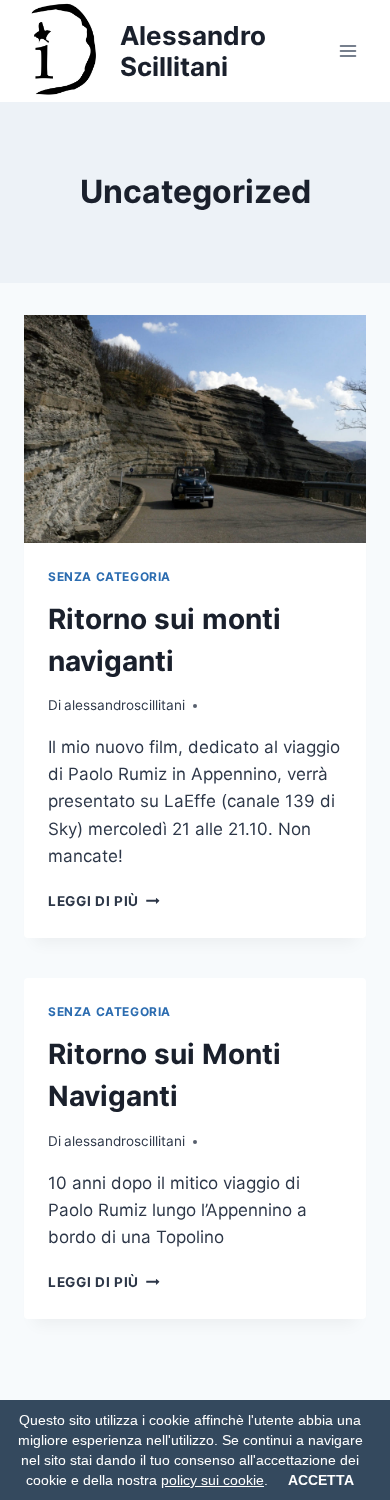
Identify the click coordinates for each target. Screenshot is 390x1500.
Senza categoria (109, 576)
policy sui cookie (212, 1480)
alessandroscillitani (124, 705)
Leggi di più (104, 901)
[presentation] (195, 429)
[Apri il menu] (347, 50)
